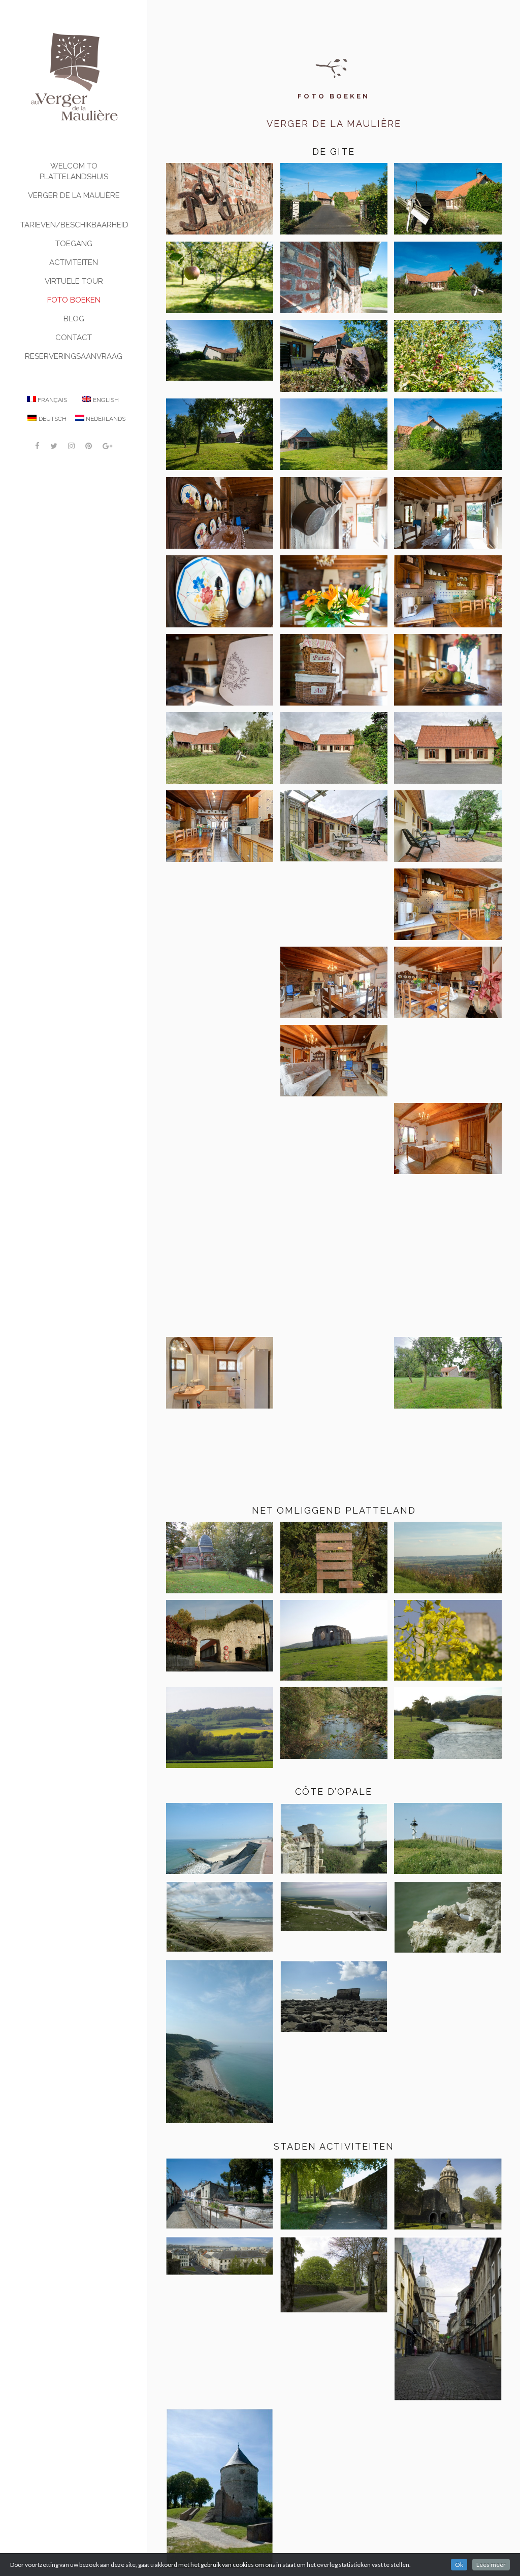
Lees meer (491, 2565)
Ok (459, 2565)
